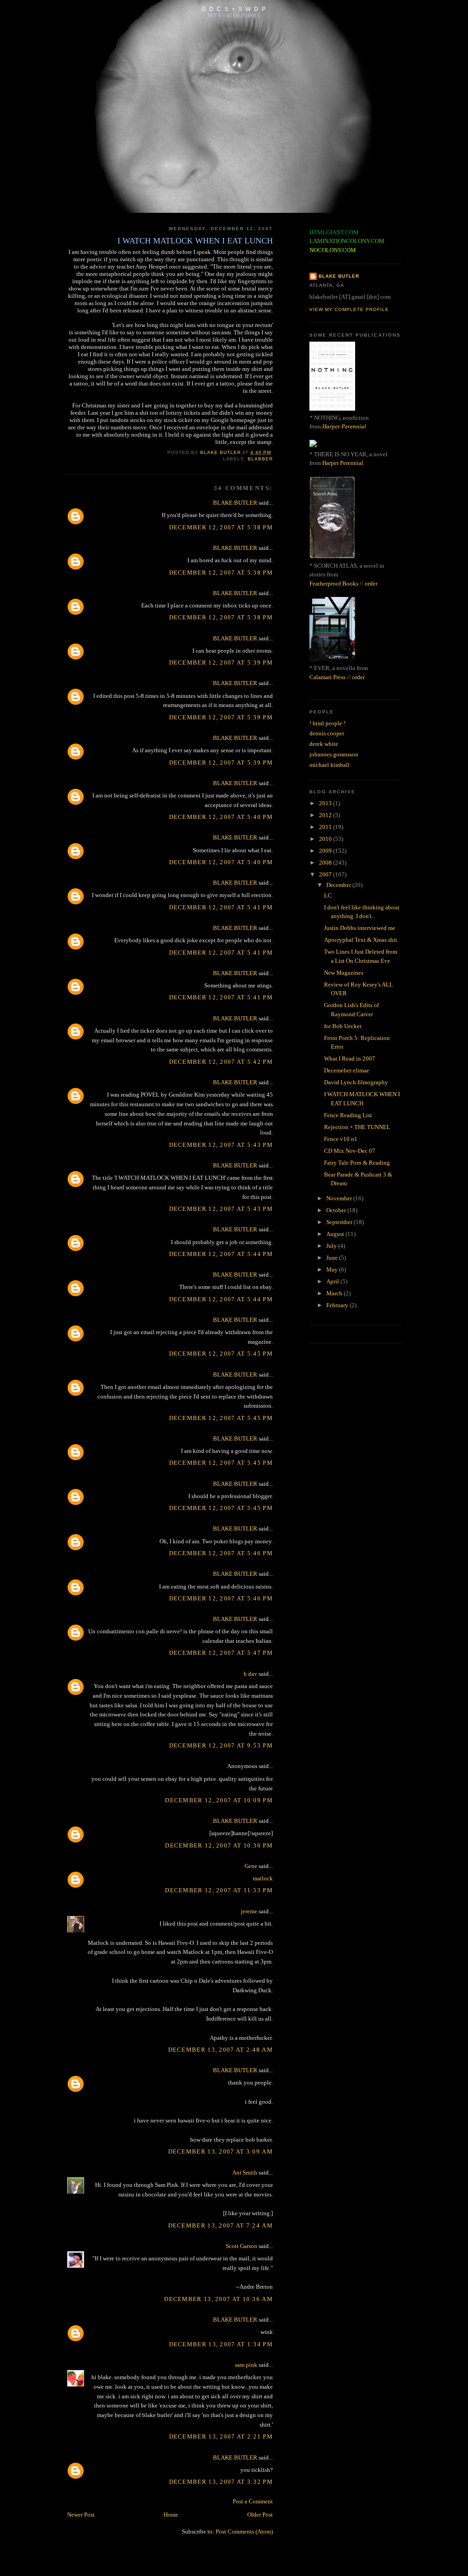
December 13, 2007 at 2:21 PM (221, 2436)
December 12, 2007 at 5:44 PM (221, 1254)
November (340, 1198)
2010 (326, 839)
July (332, 1246)
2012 (326, 815)
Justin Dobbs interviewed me (360, 928)
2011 (326, 827)
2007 (326, 874)
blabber (260, 459)
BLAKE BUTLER (235, 503)
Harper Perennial (344, 426)
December (339, 885)
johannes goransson (334, 754)
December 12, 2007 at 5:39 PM (221, 662)
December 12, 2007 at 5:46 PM (221, 1553)
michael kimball (330, 765)
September (340, 1222)
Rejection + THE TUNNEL (357, 1127)
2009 (326, 851)
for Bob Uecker (343, 1026)
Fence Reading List (348, 1115)
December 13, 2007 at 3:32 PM (221, 2482)
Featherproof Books (334, 583)
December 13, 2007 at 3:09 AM (221, 2151)
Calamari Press (327, 677)
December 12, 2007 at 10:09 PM (219, 1800)
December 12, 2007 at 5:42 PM (221, 1062)
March (335, 1293)
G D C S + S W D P (234, 9)
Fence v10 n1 (341, 1139)
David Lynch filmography (356, 1082)
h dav (250, 1674)
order (371, 583)
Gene (251, 1866)
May (333, 1270)
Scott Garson (242, 2246)
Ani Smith (245, 2172)
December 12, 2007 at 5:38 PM (221, 527)
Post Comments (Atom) (244, 2531)
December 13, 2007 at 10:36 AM (218, 2299)
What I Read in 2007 (350, 1058)
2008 (326, 863)
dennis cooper (327, 733)
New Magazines (344, 973)
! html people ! (327, 723)
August (336, 1234)
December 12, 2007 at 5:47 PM (221, 1653)
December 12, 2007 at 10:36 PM (219, 1845)
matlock (263, 1878)
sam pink (246, 2365)
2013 (326, 803)
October (337, 1210)
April (333, 1281)
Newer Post (81, 2515)
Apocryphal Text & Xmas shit (361, 940)
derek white (324, 744)
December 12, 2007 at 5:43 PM (221, 1145)
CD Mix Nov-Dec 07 (350, 1151)
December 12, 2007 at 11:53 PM (219, 1890)
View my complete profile (349, 309)
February (338, 1305)
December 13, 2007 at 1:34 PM (221, 2344)
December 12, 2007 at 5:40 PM (221, 817)
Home (171, 2515)
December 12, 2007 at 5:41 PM (221, 907)
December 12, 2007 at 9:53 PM (221, 1745)
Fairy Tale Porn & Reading (357, 1163)
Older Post (260, 2515)
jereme (249, 1911)
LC (328, 895)
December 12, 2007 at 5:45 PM (221, 1354)
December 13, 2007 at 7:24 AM (221, 2225)
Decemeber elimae (347, 1070)
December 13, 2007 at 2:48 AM (221, 2050)
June (333, 1258)
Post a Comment (253, 2501)
